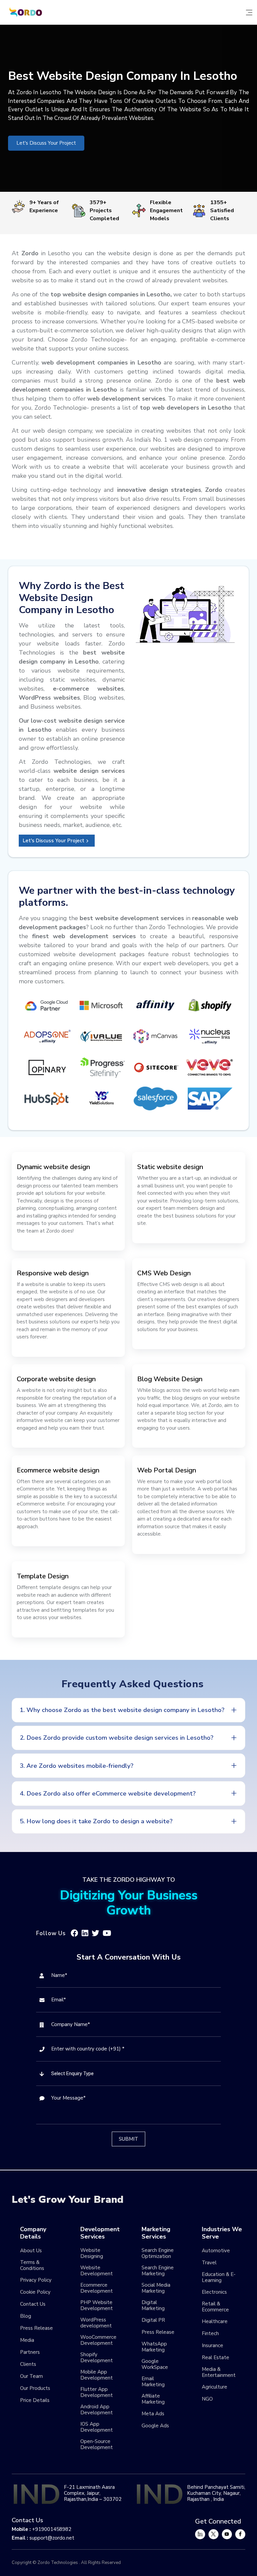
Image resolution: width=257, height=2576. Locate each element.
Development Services (100, 2233)
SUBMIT (128, 2139)
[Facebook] (240, 2534)
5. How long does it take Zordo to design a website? (96, 1821)
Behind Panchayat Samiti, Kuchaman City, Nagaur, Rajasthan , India (216, 2493)
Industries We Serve (222, 2233)
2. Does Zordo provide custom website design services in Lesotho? (117, 1738)
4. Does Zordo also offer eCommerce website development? (108, 1794)
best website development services (132, 918)
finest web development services (84, 936)
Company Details (33, 2233)
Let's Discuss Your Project (46, 143)
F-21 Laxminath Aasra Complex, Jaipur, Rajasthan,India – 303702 (93, 2493)
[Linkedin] (200, 2534)
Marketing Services (156, 2233)
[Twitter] (213, 2534)
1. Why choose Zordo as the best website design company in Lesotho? (122, 1710)
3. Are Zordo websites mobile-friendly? (77, 1766)
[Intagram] (227, 2534)
